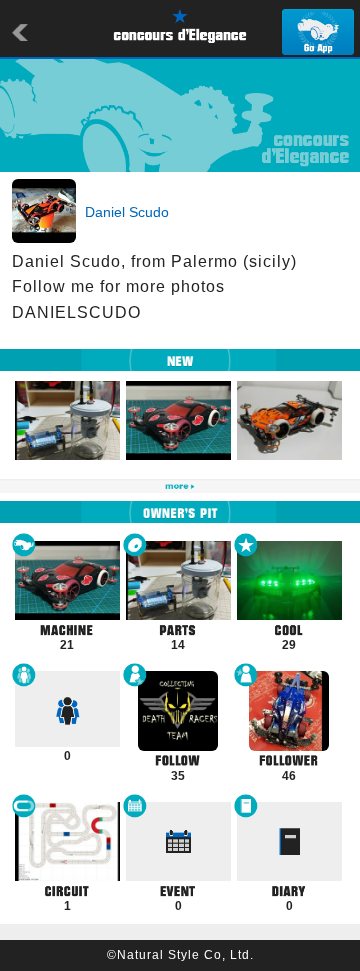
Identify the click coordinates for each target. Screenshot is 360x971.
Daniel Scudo (127, 212)
